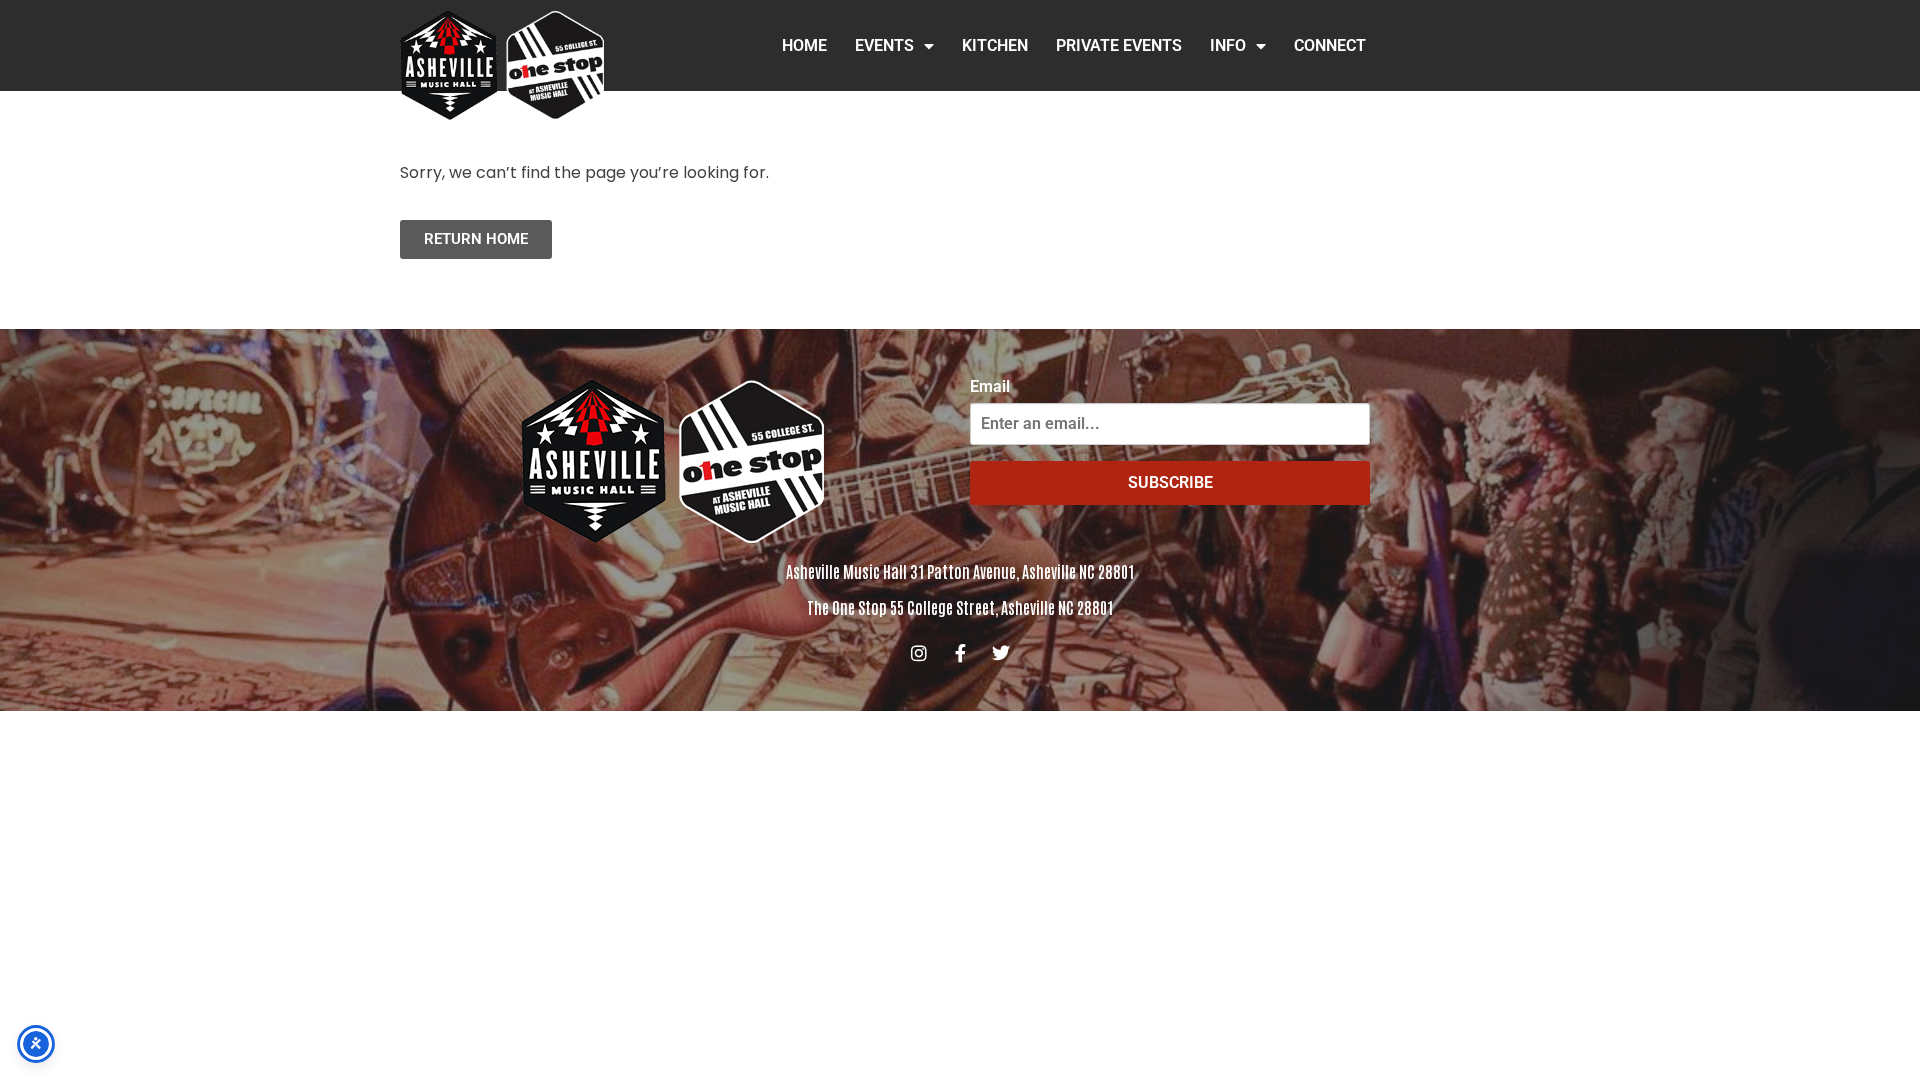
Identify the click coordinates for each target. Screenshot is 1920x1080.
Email (990, 387)
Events (884, 45)
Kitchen (995, 45)
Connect (1330, 45)
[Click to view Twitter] (1001, 653)
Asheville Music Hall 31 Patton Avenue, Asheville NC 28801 (960, 571)
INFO (1228, 45)
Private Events (1119, 45)
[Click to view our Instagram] (919, 653)
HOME (804, 45)
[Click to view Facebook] (960, 653)
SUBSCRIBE (1170, 482)
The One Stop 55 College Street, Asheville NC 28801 (960, 607)
